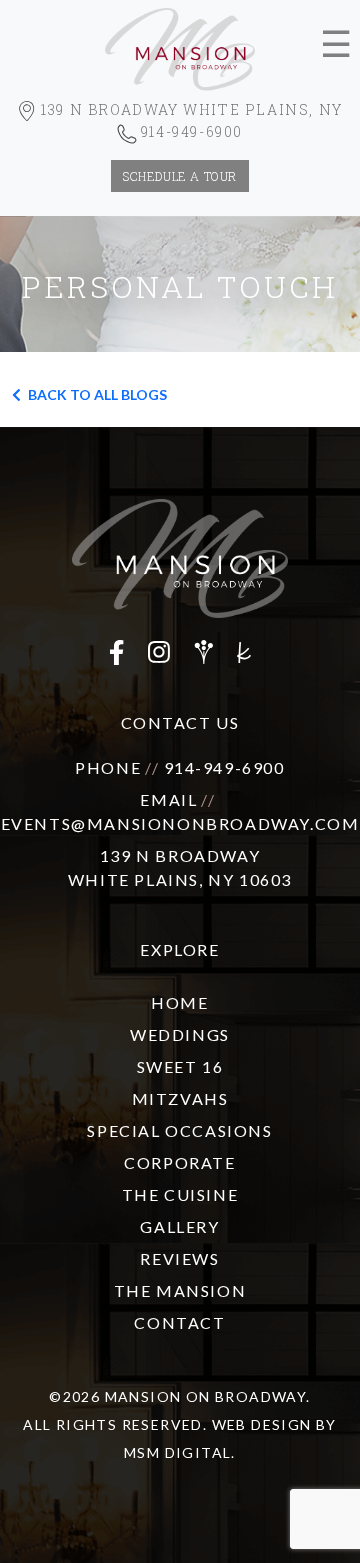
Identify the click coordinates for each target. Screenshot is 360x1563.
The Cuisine (180, 1194)
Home (179, 1002)
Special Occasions (179, 1130)
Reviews (179, 1258)
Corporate (179, 1162)
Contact (179, 1322)
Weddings (180, 1034)
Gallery (179, 1226)
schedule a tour (180, 176)
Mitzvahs (180, 1098)
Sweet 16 (180, 1066)
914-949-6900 (224, 767)
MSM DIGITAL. (180, 1452)
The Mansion (180, 1290)
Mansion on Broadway (206, 1396)
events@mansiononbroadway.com (180, 823)
